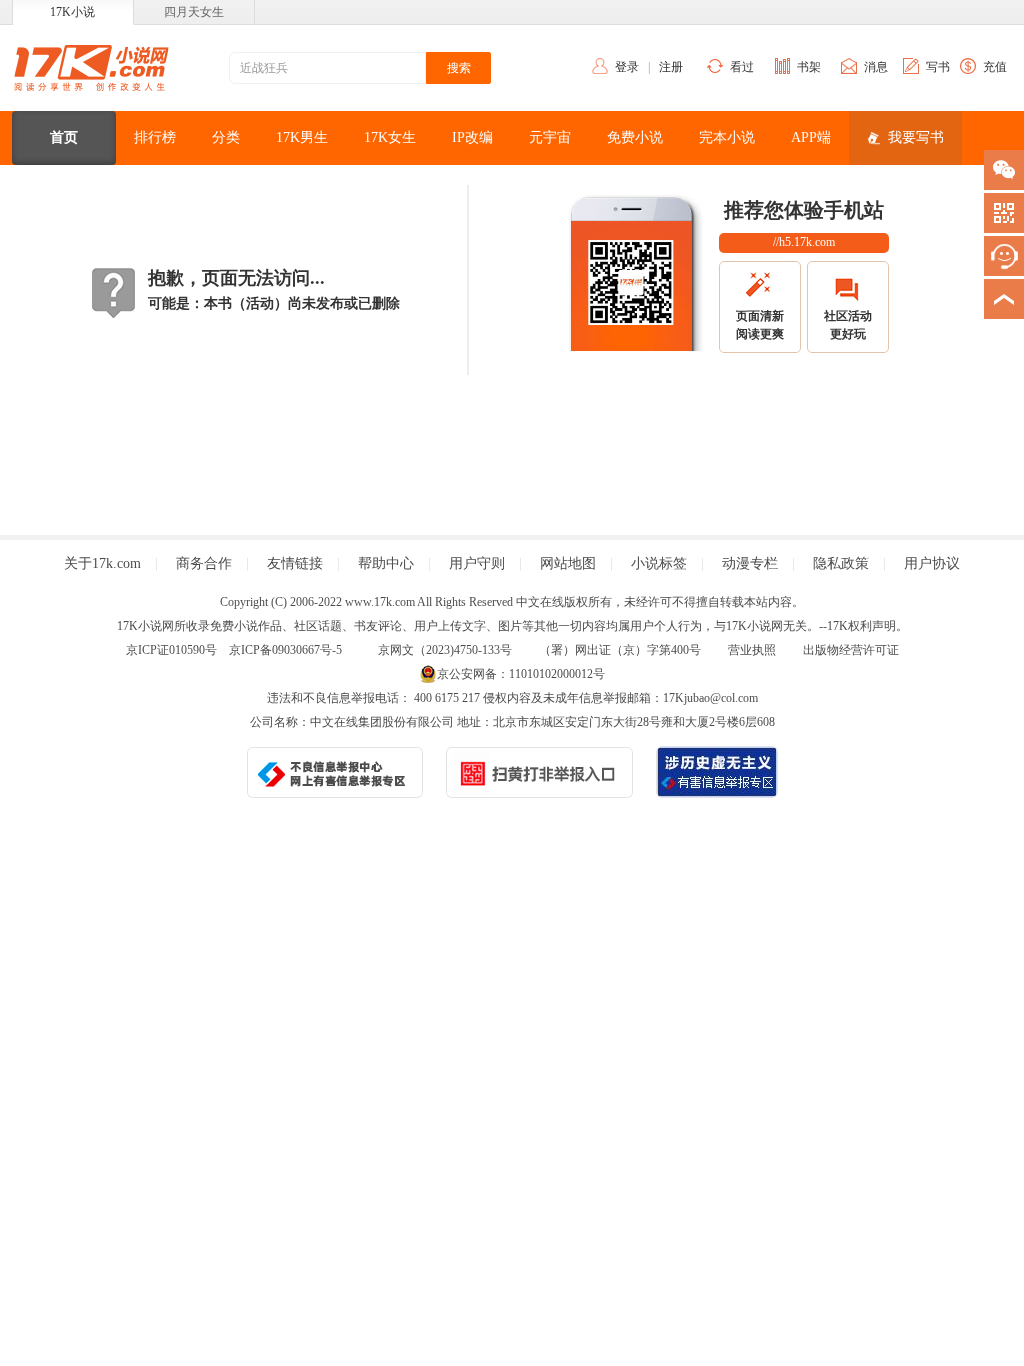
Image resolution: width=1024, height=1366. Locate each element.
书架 (809, 67)
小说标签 (659, 563)
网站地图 (568, 563)
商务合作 (204, 563)
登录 (627, 67)
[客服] (1004, 256)
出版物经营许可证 (851, 650)
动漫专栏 (750, 563)
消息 (876, 67)
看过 (742, 67)
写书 (938, 67)
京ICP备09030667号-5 (285, 650)
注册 (671, 67)
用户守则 (477, 563)
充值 (995, 67)
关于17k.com (102, 563)
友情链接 (295, 563)
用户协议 (932, 563)
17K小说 (72, 12)
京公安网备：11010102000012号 (521, 674)
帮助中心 (386, 563)
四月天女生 (194, 12)
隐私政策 (841, 563)
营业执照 (752, 650)
